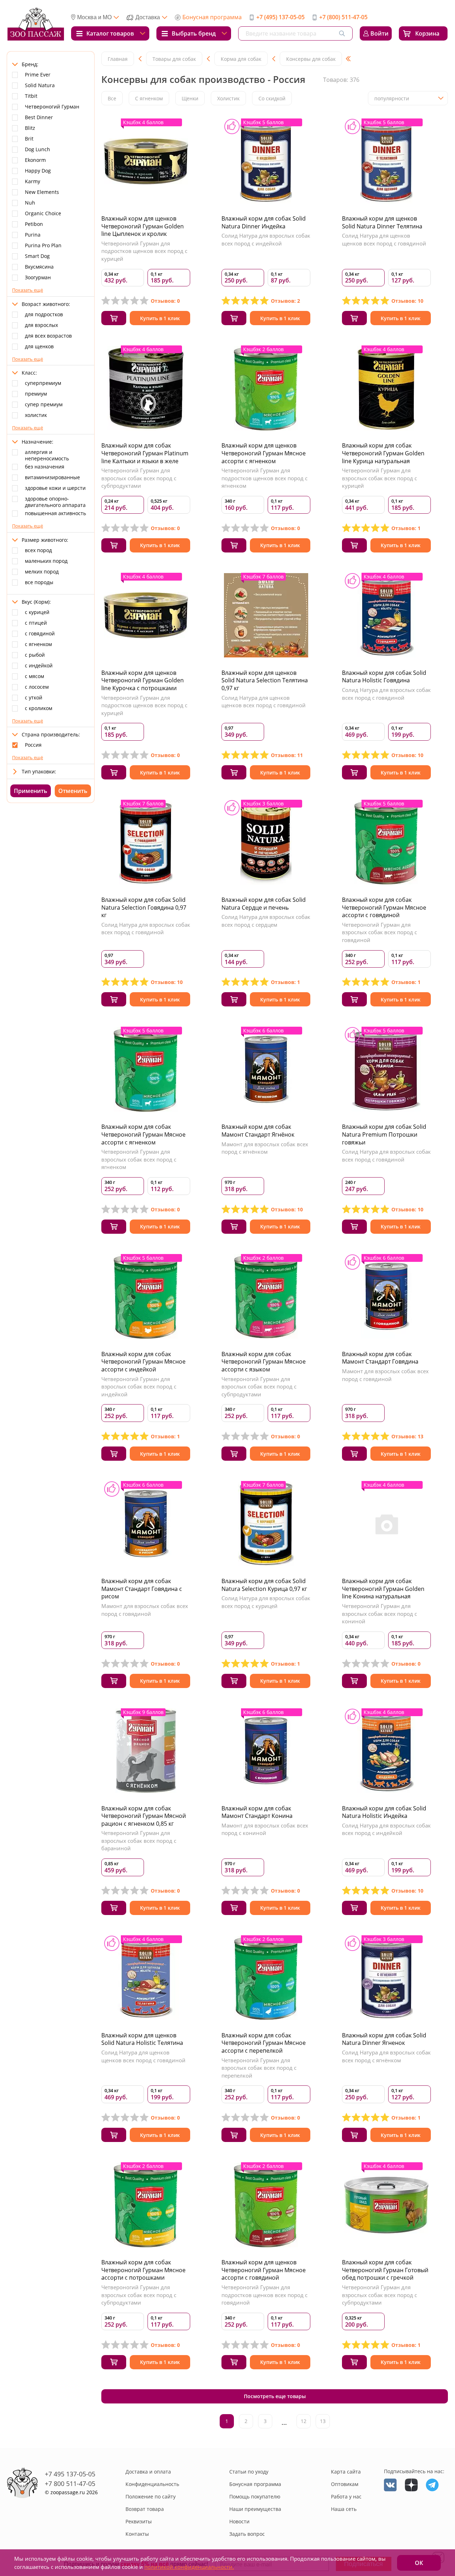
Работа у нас (346, 2496)
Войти (379, 33)
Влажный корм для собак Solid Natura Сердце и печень (264, 904)
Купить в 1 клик (160, 318)
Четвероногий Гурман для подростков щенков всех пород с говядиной (264, 2295)
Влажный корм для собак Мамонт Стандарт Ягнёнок (258, 1131)
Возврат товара (145, 2509)
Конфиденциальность (152, 2484)
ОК (419, 2563)
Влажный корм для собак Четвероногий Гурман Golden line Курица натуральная (383, 453)
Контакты (137, 2534)
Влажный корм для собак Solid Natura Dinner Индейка (264, 222)
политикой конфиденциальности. (189, 2567)
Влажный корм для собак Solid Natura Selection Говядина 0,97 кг (144, 907)
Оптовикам (345, 2484)
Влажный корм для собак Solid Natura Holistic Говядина (384, 677)
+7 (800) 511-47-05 (343, 17)
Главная (118, 59)
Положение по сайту (151, 2496)
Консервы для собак (311, 59)
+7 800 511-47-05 (70, 2484)
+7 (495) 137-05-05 (280, 17)
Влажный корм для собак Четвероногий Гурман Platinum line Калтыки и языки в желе (145, 453)
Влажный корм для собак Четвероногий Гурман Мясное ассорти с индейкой (143, 1362)
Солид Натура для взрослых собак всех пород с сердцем (266, 921)
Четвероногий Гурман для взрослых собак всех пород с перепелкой (259, 2068)
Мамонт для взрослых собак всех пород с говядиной (385, 1375)
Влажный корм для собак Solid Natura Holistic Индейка (384, 1812)
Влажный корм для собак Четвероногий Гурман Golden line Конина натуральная (383, 1589)
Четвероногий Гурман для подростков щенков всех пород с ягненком (264, 478)
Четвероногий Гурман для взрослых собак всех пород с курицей (379, 478)
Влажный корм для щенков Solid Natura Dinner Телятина (382, 222)
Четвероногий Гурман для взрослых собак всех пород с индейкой (139, 1387)
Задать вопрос (247, 2534)
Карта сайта (346, 2472)
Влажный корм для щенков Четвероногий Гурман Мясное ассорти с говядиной (264, 2270)
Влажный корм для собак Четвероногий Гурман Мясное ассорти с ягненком (143, 1134)
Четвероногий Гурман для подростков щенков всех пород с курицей (144, 251)
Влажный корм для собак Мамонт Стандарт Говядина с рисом (142, 1589)
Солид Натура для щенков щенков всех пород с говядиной (384, 239)
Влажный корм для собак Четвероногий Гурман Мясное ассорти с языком (264, 1362)
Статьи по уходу (249, 2472)
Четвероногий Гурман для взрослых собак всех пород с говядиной (379, 932)
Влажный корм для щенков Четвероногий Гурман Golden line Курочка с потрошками (143, 680)
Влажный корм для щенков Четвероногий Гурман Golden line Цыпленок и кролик (143, 226)
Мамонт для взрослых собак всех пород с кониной (265, 1829)
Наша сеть (344, 2509)
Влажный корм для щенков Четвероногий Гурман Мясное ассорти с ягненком (264, 453)
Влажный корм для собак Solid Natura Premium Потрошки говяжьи (384, 1134)
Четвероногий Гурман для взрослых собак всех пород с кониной (379, 1614)
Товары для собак (174, 59)
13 (323, 2421)
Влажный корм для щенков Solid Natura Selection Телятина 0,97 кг (265, 680)
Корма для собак (241, 59)
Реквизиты (139, 2521)
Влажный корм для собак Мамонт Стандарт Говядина (380, 1358)
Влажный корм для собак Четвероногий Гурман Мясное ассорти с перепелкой (264, 2043)
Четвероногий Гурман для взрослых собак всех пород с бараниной (139, 1840)
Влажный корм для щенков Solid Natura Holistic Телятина (142, 2039)
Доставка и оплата (148, 2472)
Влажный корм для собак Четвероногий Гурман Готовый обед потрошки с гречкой (385, 2270)
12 (304, 2421)
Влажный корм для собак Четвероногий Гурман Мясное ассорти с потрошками (143, 2270)
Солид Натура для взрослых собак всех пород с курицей (266, 1602)
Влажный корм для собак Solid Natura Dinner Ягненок (384, 2039)
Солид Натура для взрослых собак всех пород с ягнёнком (386, 2056)
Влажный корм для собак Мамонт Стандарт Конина (257, 1812)
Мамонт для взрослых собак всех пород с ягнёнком (265, 1148)
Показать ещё (28, 290)
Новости (239, 2521)
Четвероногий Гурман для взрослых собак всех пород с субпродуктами (139, 478)
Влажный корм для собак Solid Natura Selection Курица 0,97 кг (264, 1585)
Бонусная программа (212, 17)
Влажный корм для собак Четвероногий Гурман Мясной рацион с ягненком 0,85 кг (144, 1816)
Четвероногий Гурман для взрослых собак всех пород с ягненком (139, 1159)
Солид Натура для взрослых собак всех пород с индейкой (266, 239)
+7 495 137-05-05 (70, 2474)
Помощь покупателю (255, 2496)
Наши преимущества (255, 2509)
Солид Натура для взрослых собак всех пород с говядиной (386, 694)
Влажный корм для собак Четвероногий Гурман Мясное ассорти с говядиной (384, 907)
